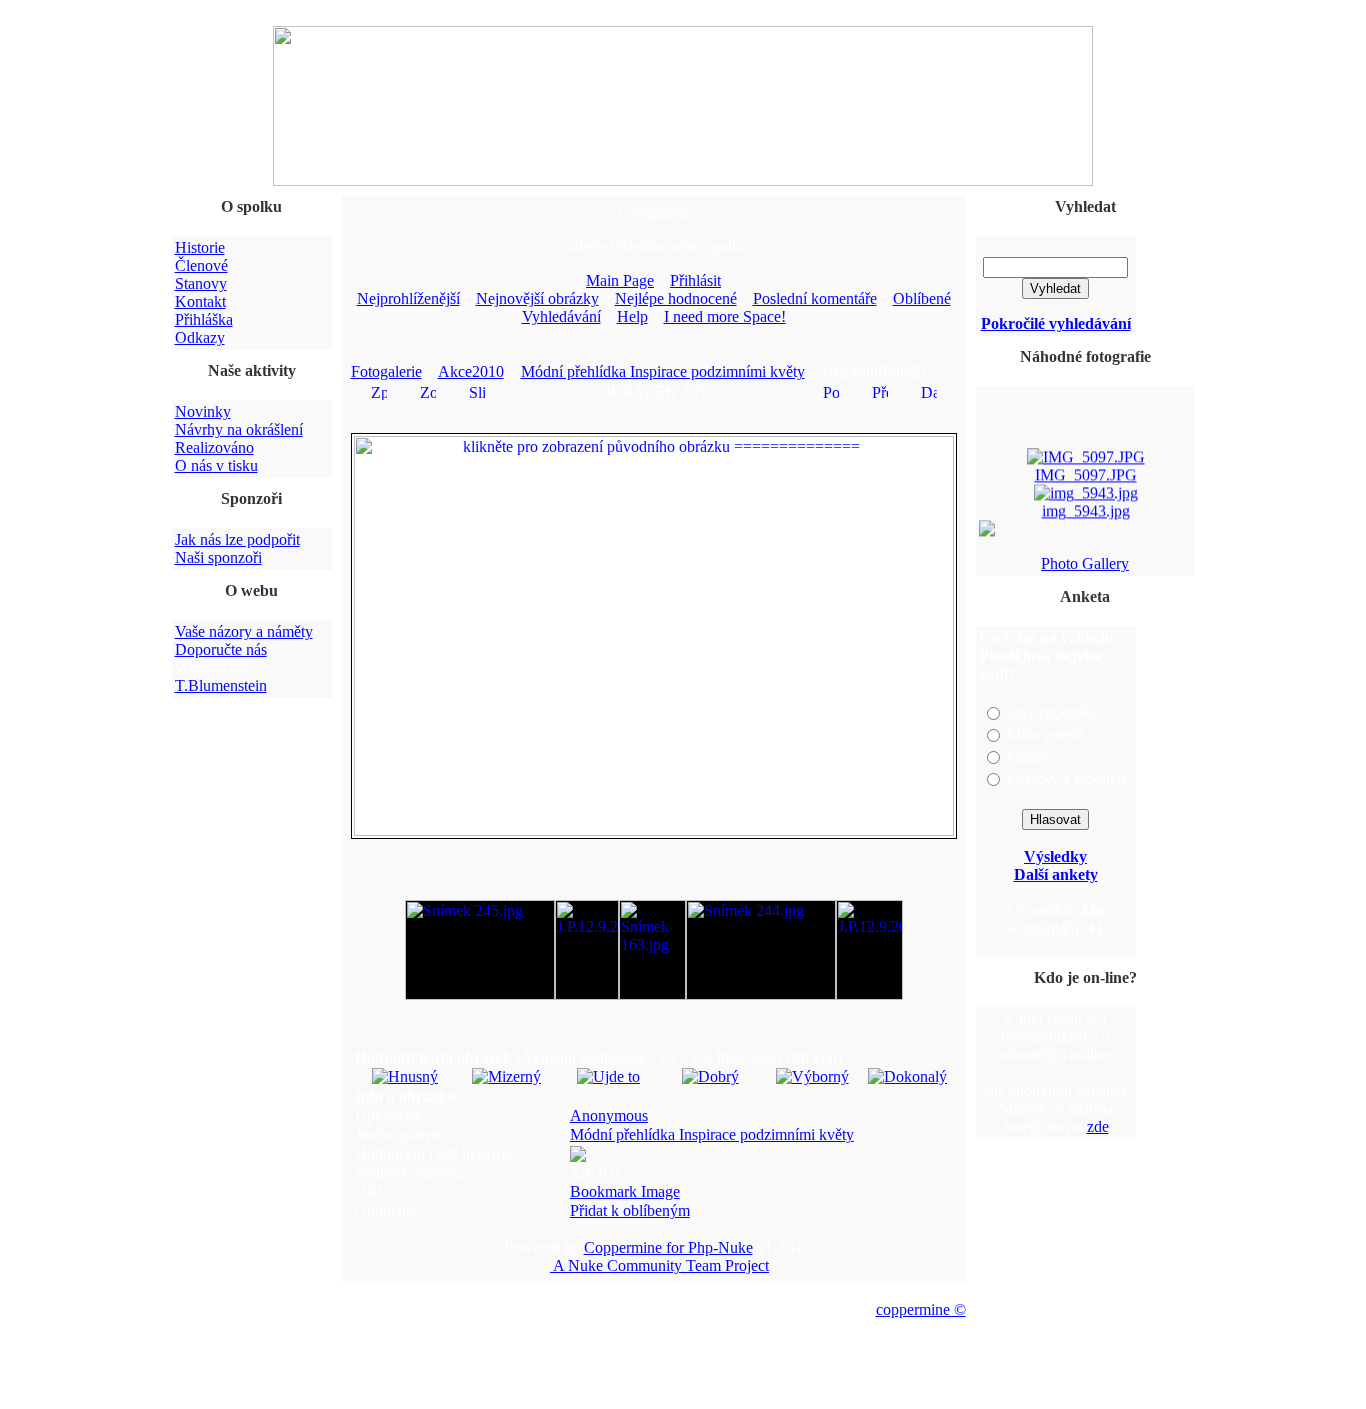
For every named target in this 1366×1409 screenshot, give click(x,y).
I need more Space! (725, 316)
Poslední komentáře (815, 298)
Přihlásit (695, 280)
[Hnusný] (405, 1076)
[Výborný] (812, 1076)
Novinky (203, 411)
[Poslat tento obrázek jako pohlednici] (831, 390)
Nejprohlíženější (408, 298)
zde (1098, 1126)
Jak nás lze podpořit (237, 539)
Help (632, 316)
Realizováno (214, 447)
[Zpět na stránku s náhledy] (379, 390)
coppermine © (921, 1309)
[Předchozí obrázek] (880, 390)
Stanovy (201, 283)
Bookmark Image (625, 1191)
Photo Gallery (1085, 563)
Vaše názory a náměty (244, 631)
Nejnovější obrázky (537, 298)
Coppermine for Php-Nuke (668, 1247)
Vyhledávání (561, 316)
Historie (200, 247)
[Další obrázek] (929, 390)
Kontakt (200, 301)
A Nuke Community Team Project (659, 1265)
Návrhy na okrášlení (239, 429)
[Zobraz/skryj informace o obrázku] (428, 390)
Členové (201, 265)
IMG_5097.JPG (1085, 471)
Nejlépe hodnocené (676, 298)
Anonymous (609, 1115)
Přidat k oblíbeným (630, 1210)
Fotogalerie (386, 371)
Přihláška (204, 319)
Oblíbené (922, 298)
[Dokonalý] (907, 1076)
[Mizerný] (506, 1076)
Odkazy (200, 337)
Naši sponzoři (218, 557)
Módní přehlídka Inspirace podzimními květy (663, 371)
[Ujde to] (608, 1076)
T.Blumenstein (221, 685)
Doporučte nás (221, 649)
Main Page (620, 280)
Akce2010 (471, 371)
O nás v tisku (216, 465)
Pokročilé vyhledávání (1056, 323)
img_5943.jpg (1085, 507)
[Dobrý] (710, 1076)
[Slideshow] (477, 390)
